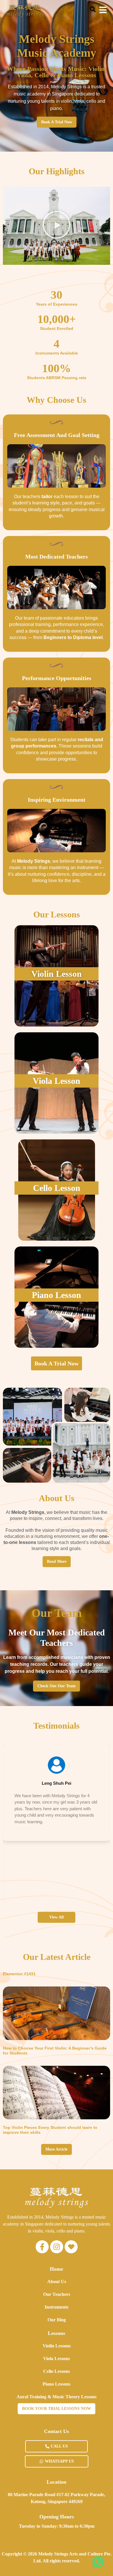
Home (57, 2269)
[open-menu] (103, 11)
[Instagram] (57, 2247)
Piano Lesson (57, 1295)
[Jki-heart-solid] (71, 2247)
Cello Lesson (57, 1188)
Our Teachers (57, 2294)
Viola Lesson (57, 1081)
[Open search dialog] (93, 11)
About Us (57, 2282)
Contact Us (57, 2431)
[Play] (57, 226)
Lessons (57, 2333)
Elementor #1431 (19, 1974)
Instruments (57, 2307)
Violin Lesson (57, 974)
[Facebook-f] (42, 2247)
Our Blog (57, 2320)
